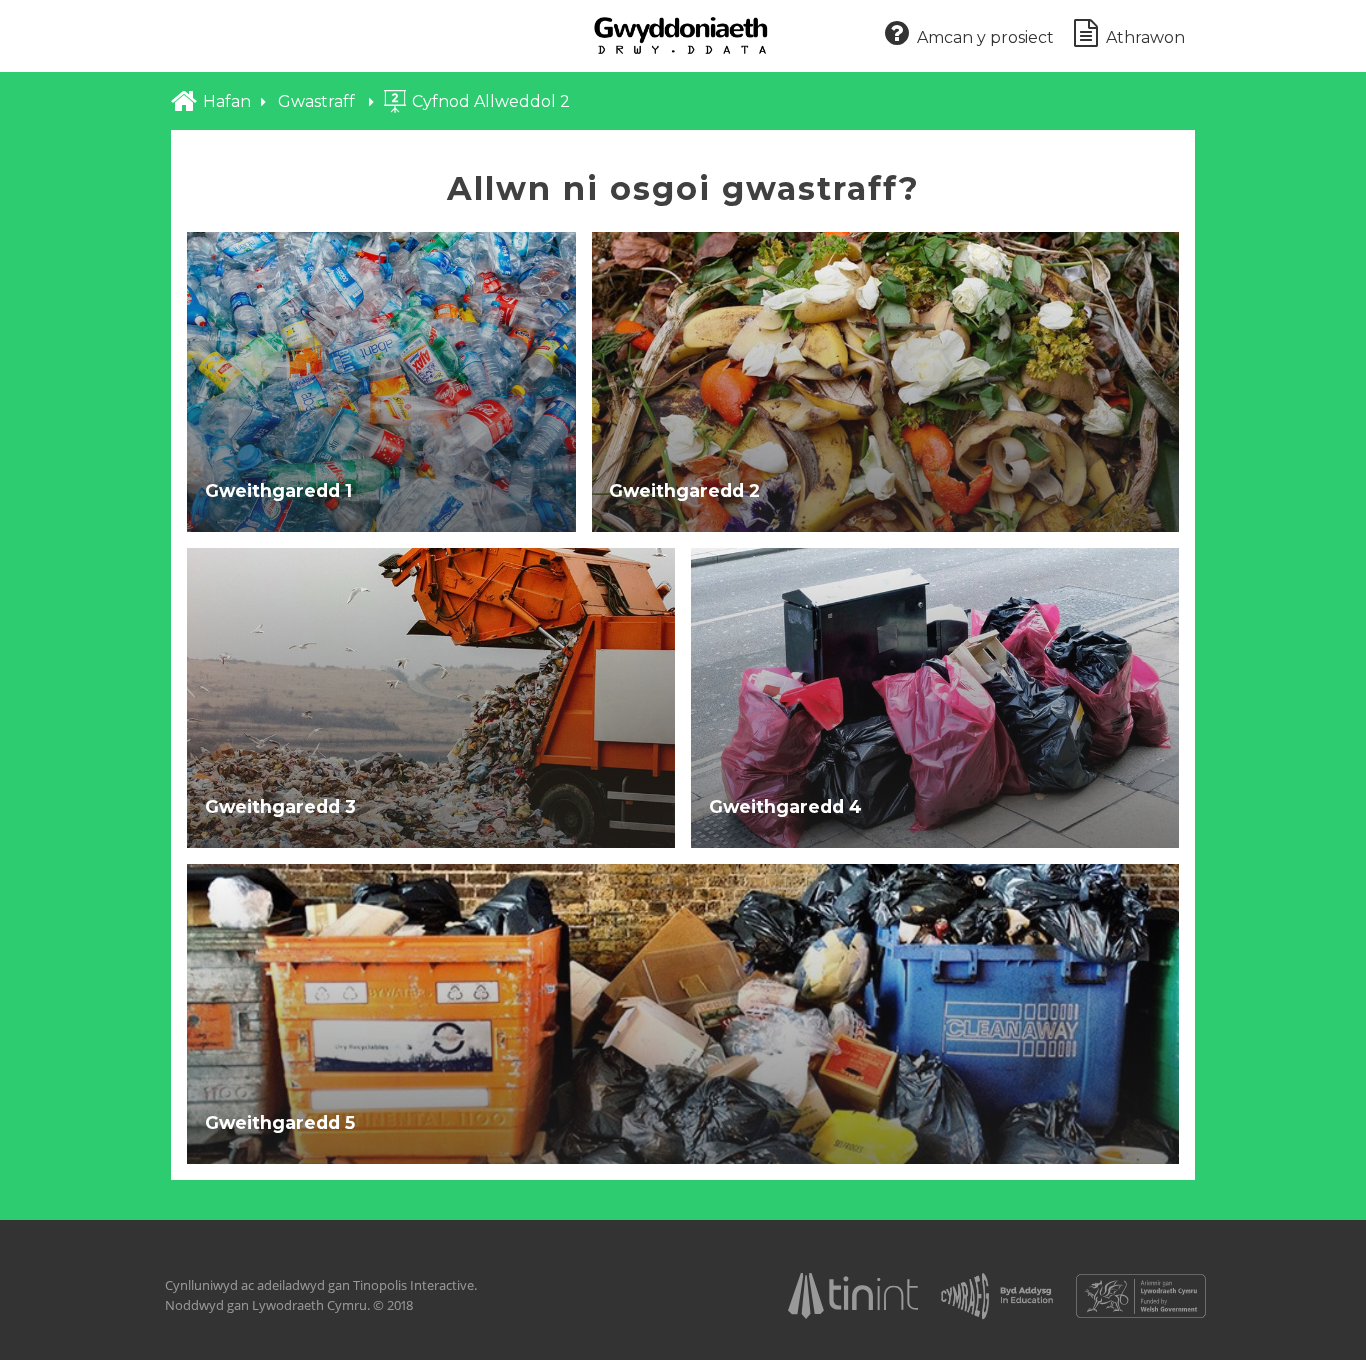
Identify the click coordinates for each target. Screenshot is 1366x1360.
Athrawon (1145, 37)
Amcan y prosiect (985, 37)
